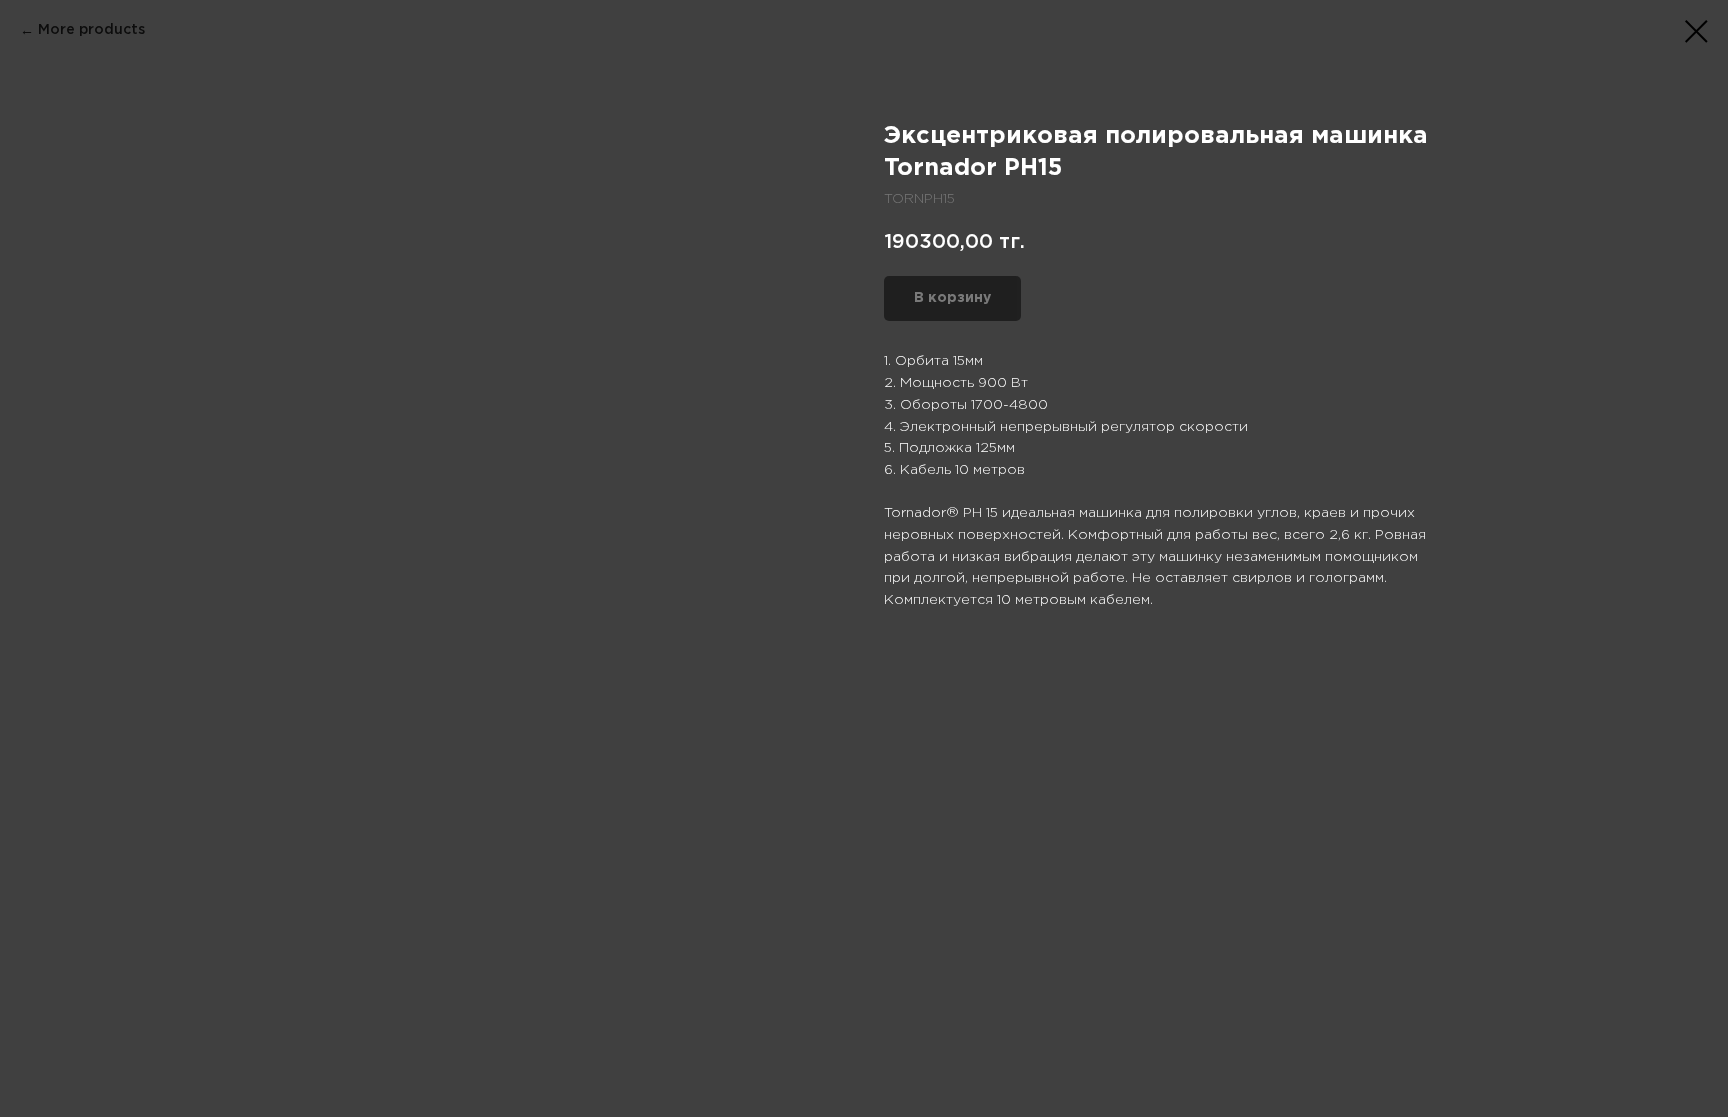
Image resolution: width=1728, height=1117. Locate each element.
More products (91, 30)
